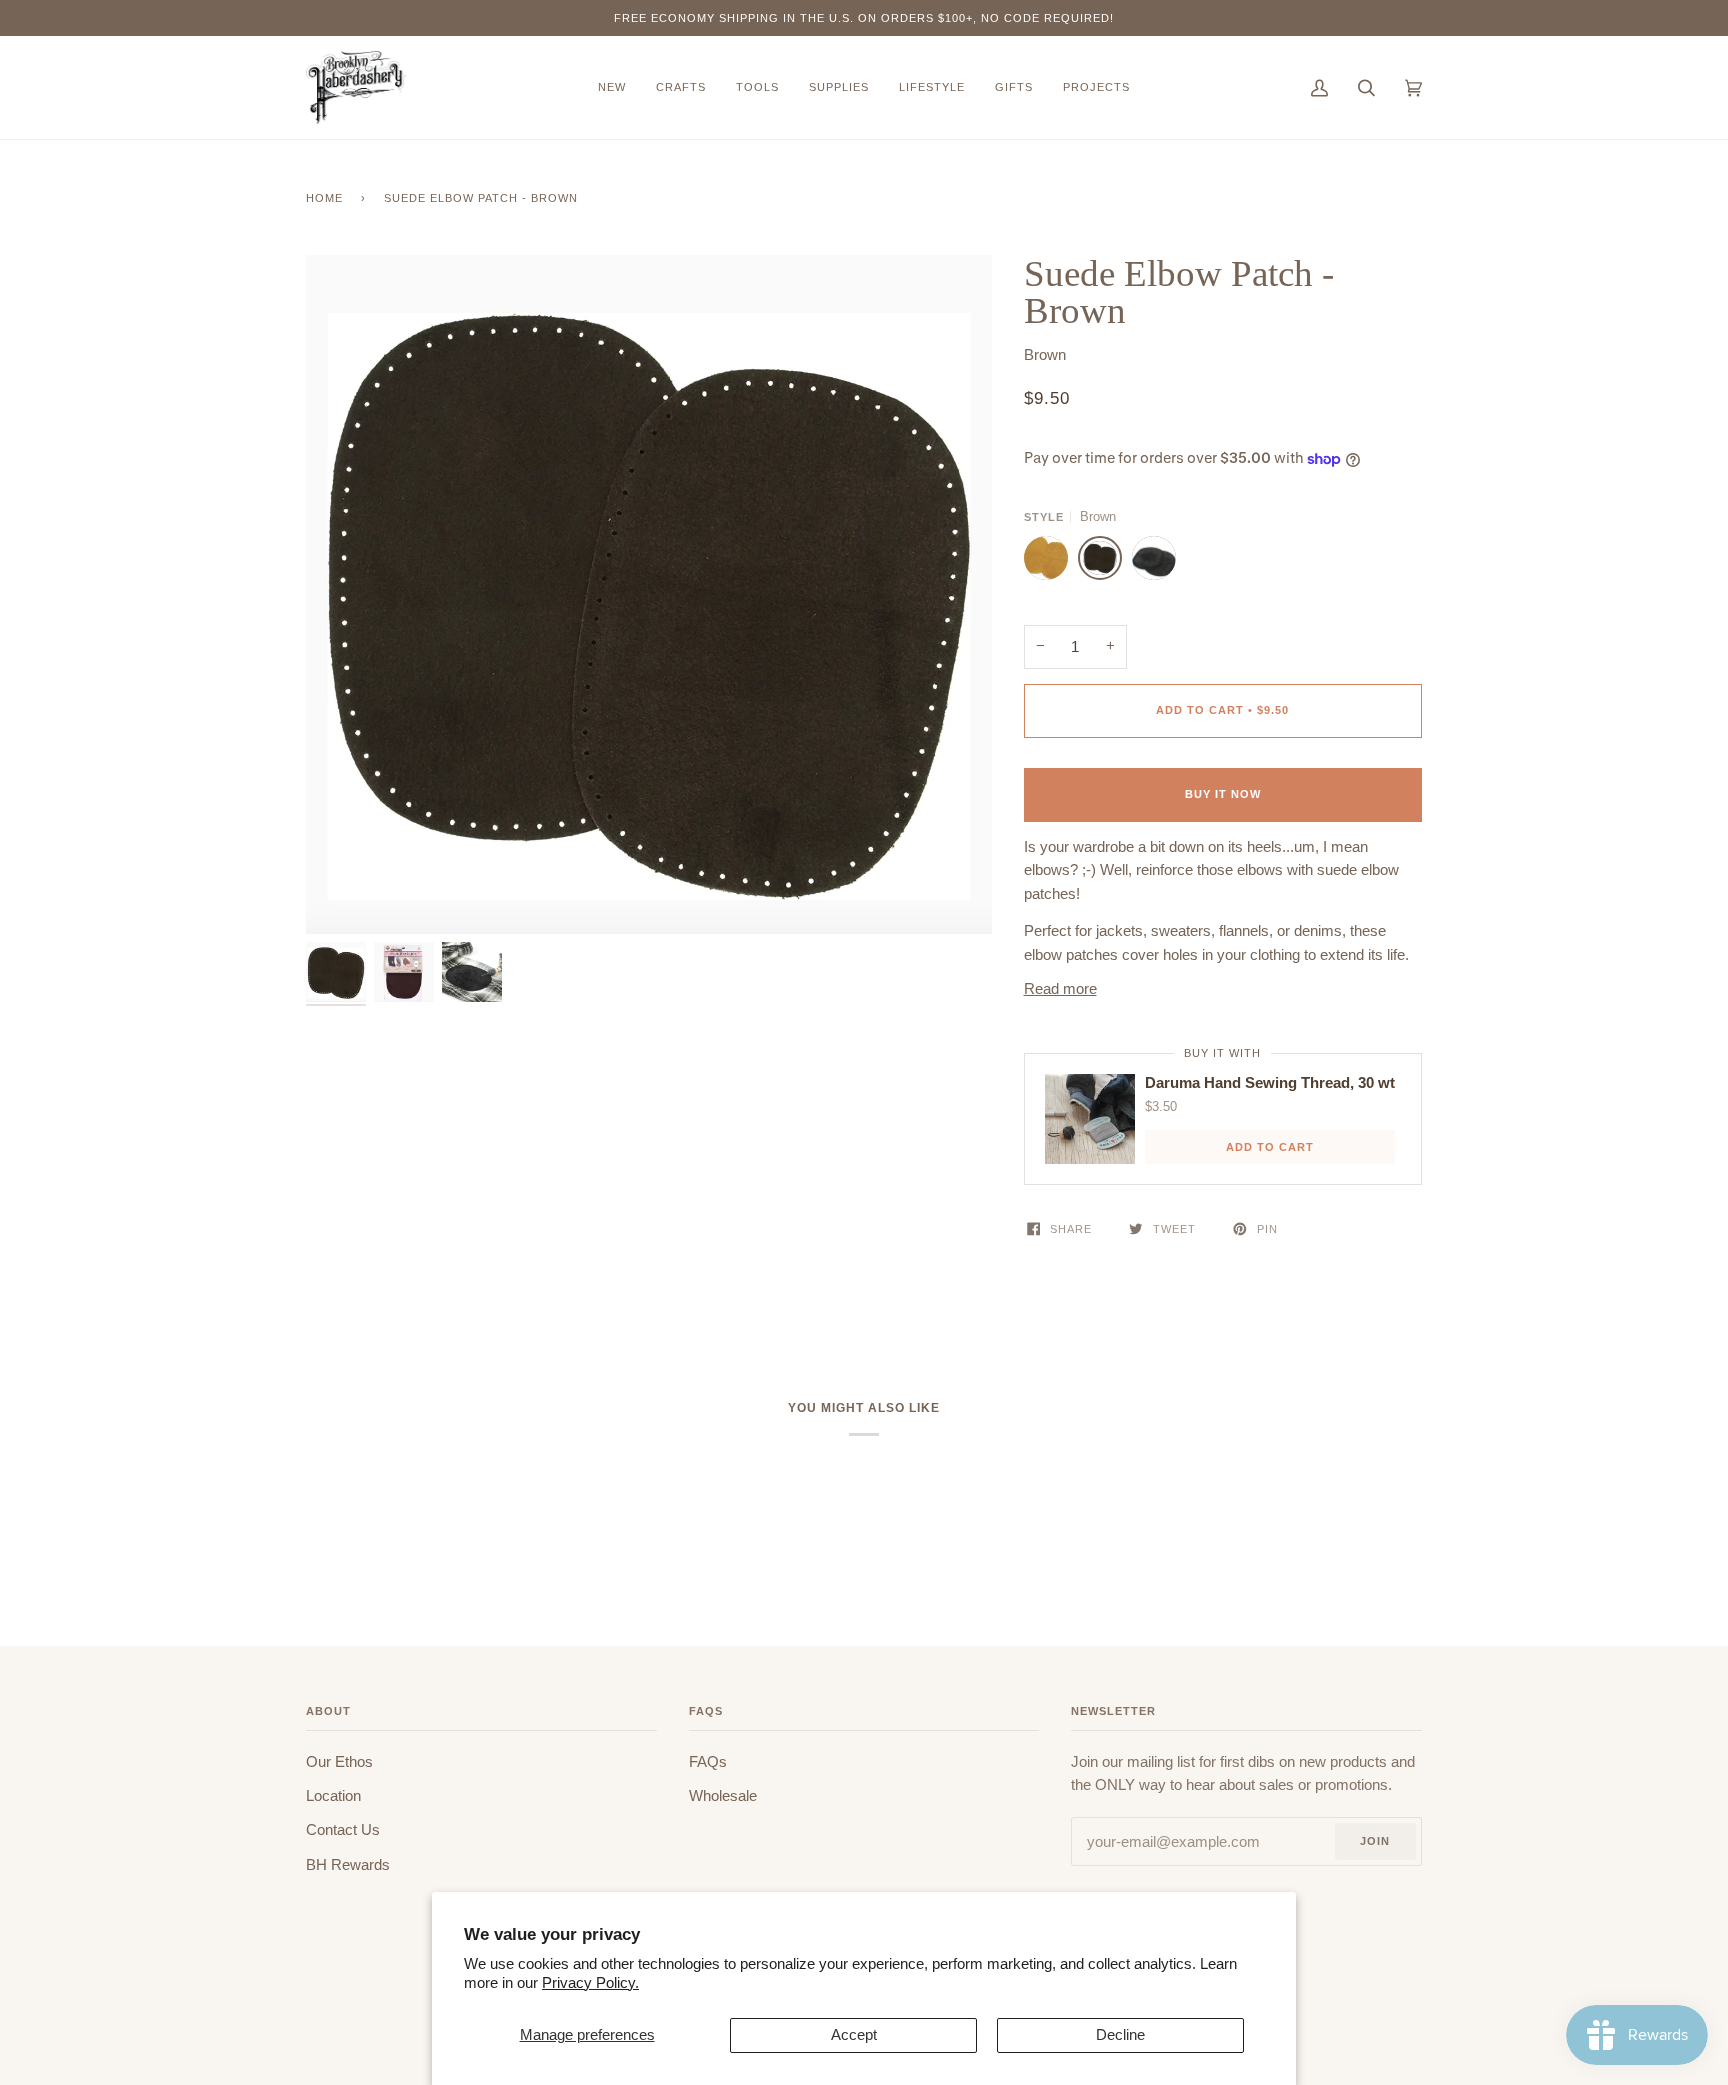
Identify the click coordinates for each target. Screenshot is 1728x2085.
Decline (1120, 2035)
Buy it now (1223, 794)
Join (1375, 1841)
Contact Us (343, 1830)
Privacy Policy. (590, 1983)
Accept (854, 2035)
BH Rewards (348, 1865)
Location (333, 1796)
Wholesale (723, 1796)
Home (324, 198)
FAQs (708, 1762)
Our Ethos (339, 1762)
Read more (1060, 989)
